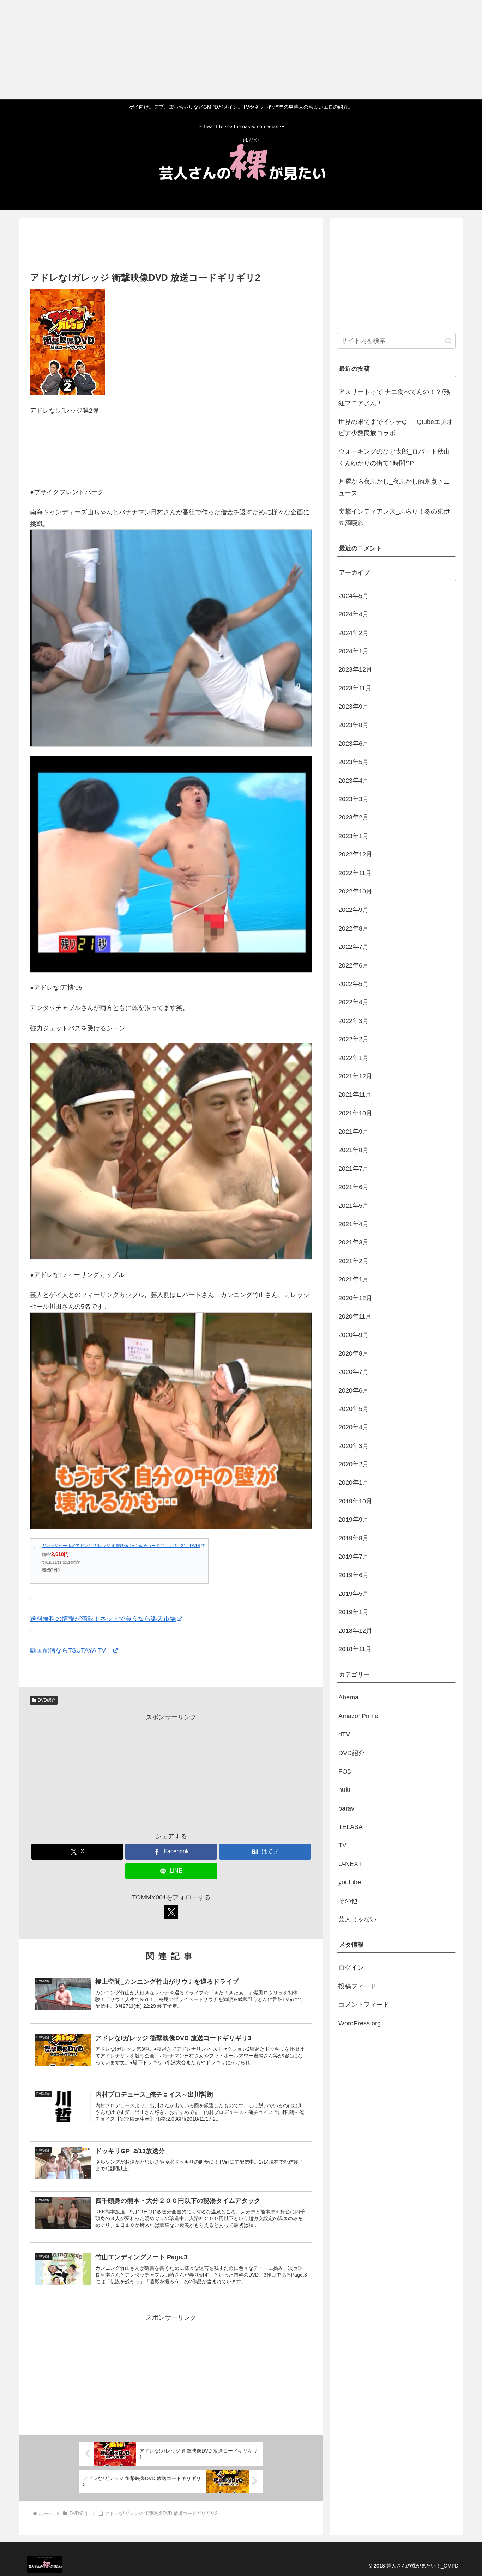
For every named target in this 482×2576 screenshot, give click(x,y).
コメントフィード (364, 2005)
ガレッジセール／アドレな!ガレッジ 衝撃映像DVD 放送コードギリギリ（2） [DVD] (121, 1546)
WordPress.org (360, 2023)
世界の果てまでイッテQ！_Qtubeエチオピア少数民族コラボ (396, 428)
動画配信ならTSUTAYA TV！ (71, 1650)
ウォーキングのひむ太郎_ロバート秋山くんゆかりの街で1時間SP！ (394, 457)
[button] (448, 341)
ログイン (351, 1968)
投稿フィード (357, 1986)
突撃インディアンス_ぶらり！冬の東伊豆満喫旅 (394, 517)
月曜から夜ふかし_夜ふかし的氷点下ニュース (394, 487)
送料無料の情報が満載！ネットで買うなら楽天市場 (103, 1619)
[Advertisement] (212, 49)
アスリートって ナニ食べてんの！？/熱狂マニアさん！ (394, 398)
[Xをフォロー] (171, 1912)
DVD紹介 (47, 1700)
